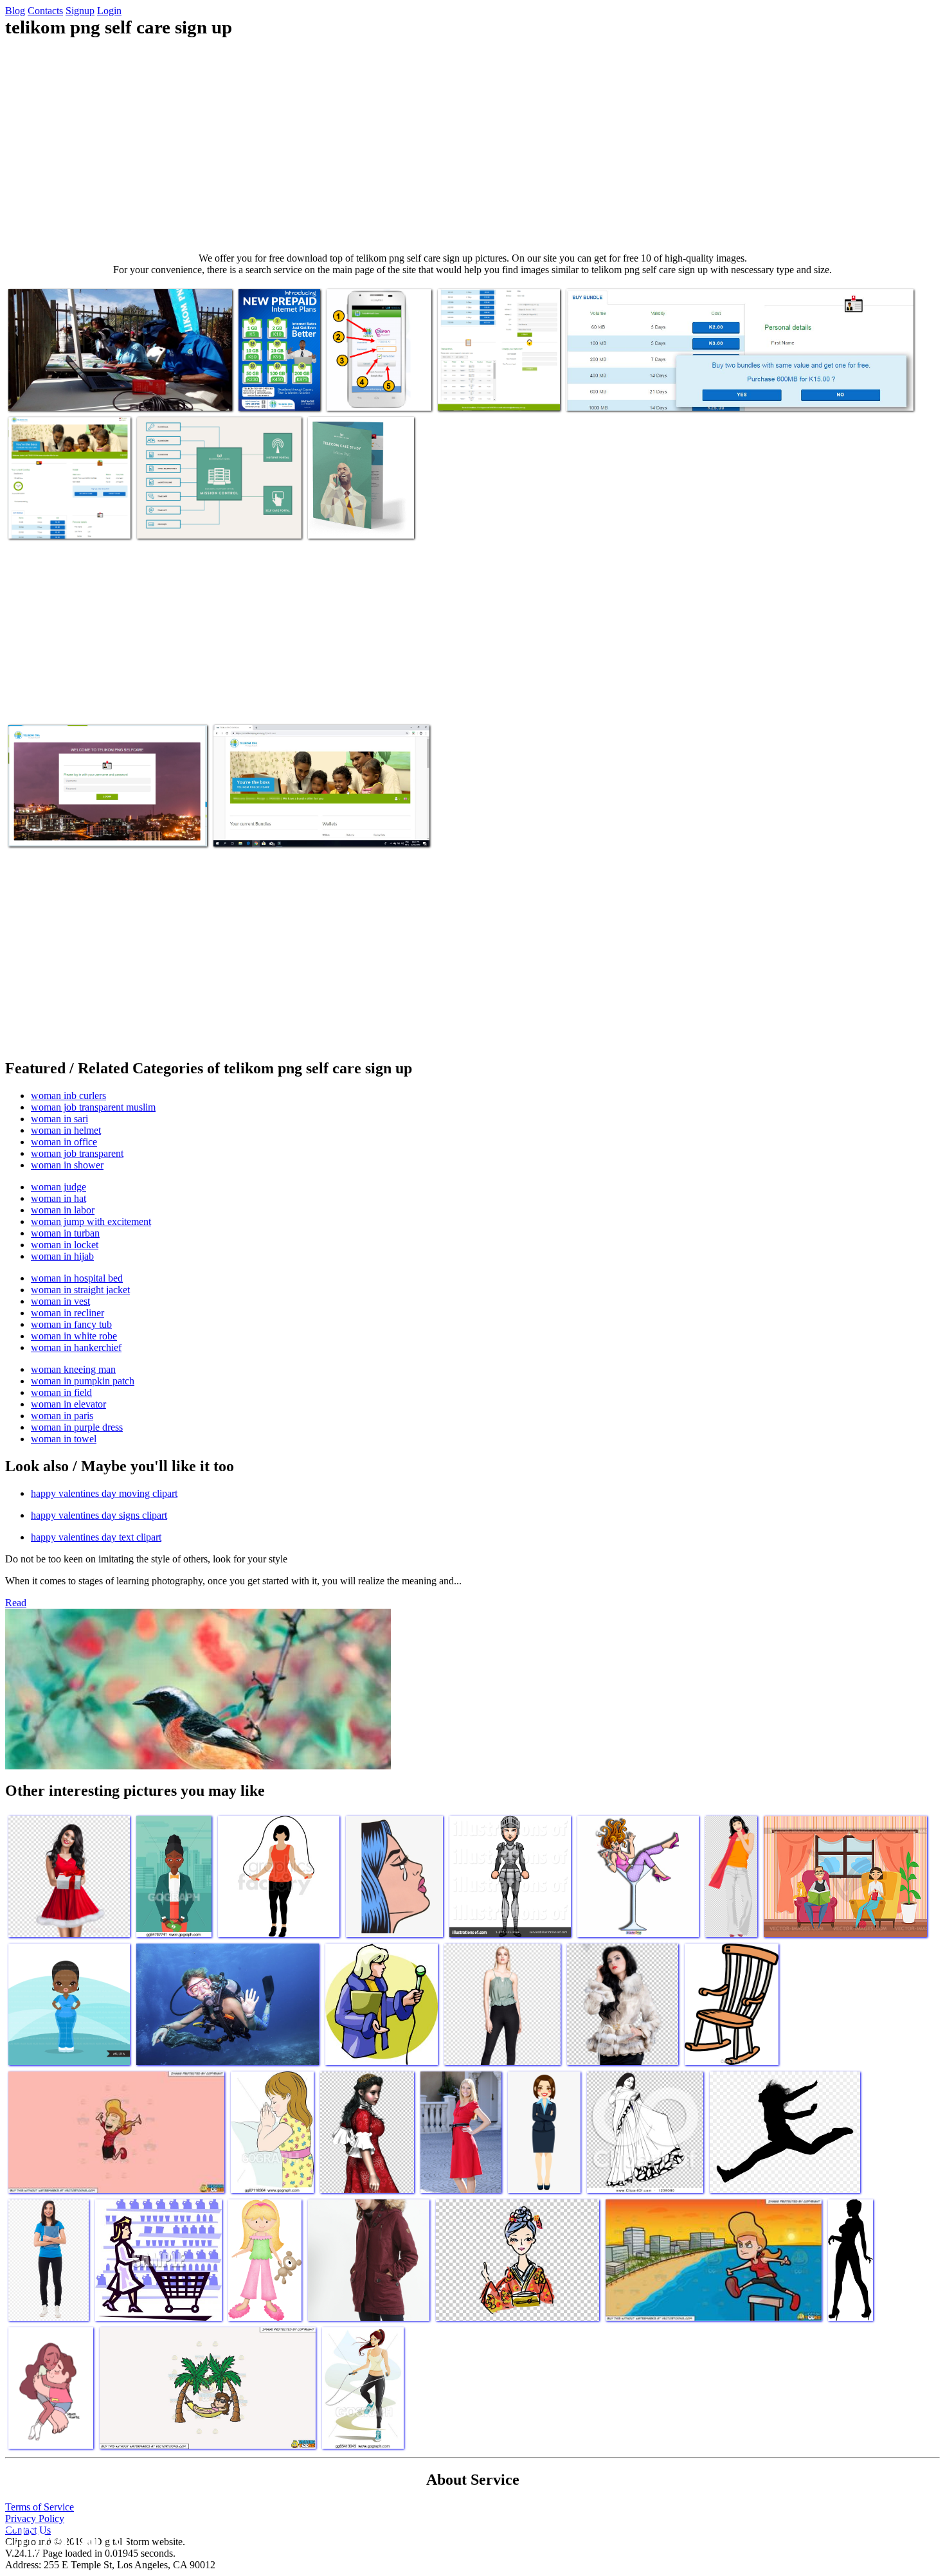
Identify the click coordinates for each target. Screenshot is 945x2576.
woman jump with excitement (91, 1221)
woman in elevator (68, 1404)
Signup (80, 11)
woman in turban (65, 1233)
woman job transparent (77, 1153)
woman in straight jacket (80, 1290)
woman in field (61, 1392)
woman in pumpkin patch (83, 1381)
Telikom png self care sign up (66, 393)
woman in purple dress (77, 1427)
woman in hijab (62, 1256)
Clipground (64, 2537)
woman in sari (59, 1119)
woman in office (64, 1142)
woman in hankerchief (76, 1347)
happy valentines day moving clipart (104, 1493)
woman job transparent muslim (93, 1107)
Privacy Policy (35, 2518)
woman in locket (65, 1245)
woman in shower (67, 1165)
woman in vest (60, 1301)
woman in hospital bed (77, 1278)
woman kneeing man (73, 1369)
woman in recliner (67, 1313)
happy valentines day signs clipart (99, 1515)
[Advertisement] (473, 145)
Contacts (45, 11)
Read (16, 1603)
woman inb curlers (68, 1096)
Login (109, 11)
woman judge (59, 1187)
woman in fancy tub (71, 1324)
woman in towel (64, 1439)
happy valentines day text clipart (96, 1537)
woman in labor (63, 1210)
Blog (15, 11)
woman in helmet (66, 1130)
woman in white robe (74, 1336)
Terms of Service (40, 2507)
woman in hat (59, 1198)
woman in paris (62, 1416)
